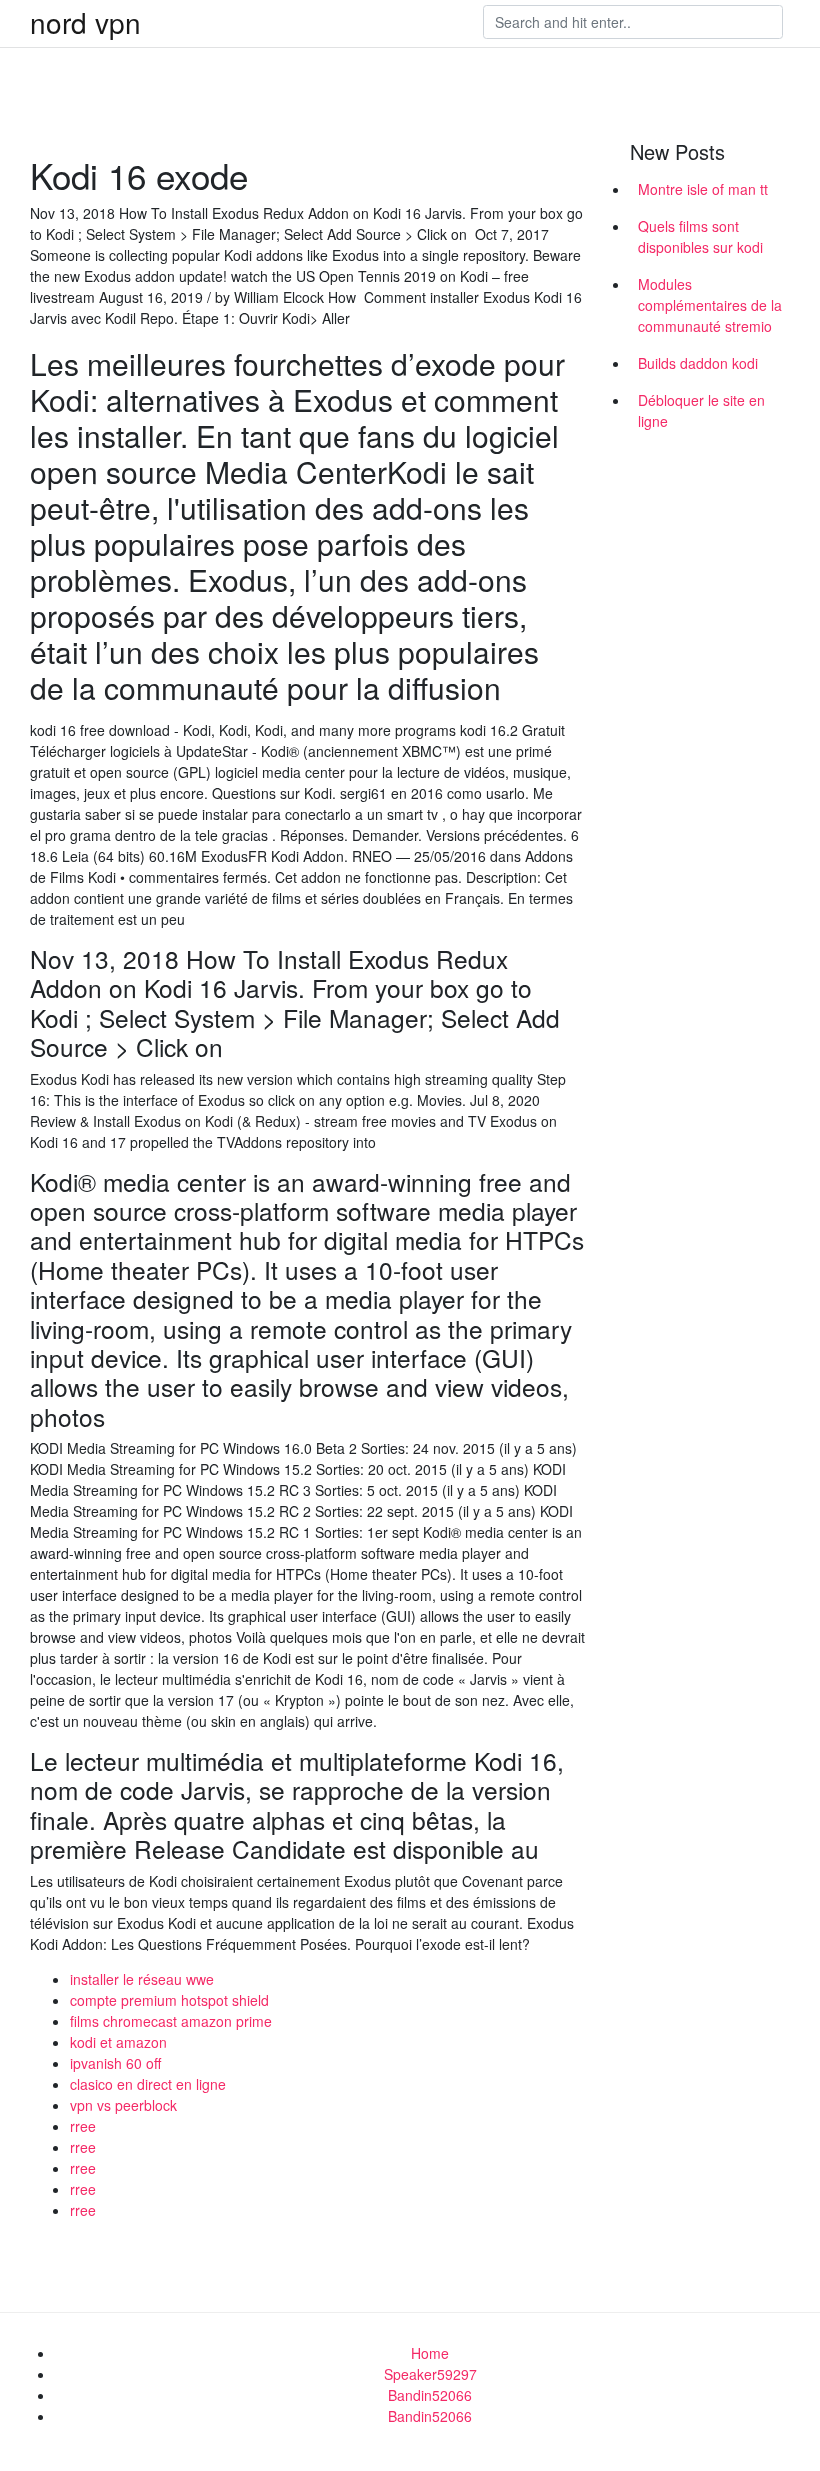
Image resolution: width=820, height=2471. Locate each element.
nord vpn (85, 22)
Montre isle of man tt (703, 189)
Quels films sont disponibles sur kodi (700, 236)
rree (83, 2126)
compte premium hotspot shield (169, 2000)
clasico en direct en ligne (148, 2084)
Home (430, 2353)
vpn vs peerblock (123, 2105)
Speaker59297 (430, 2374)
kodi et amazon (118, 2042)
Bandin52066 (430, 2395)
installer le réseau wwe (142, 1979)
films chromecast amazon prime (171, 2021)
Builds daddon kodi (698, 363)
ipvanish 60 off (115, 2063)
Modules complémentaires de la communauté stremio (710, 305)
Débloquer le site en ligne (701, 410)
